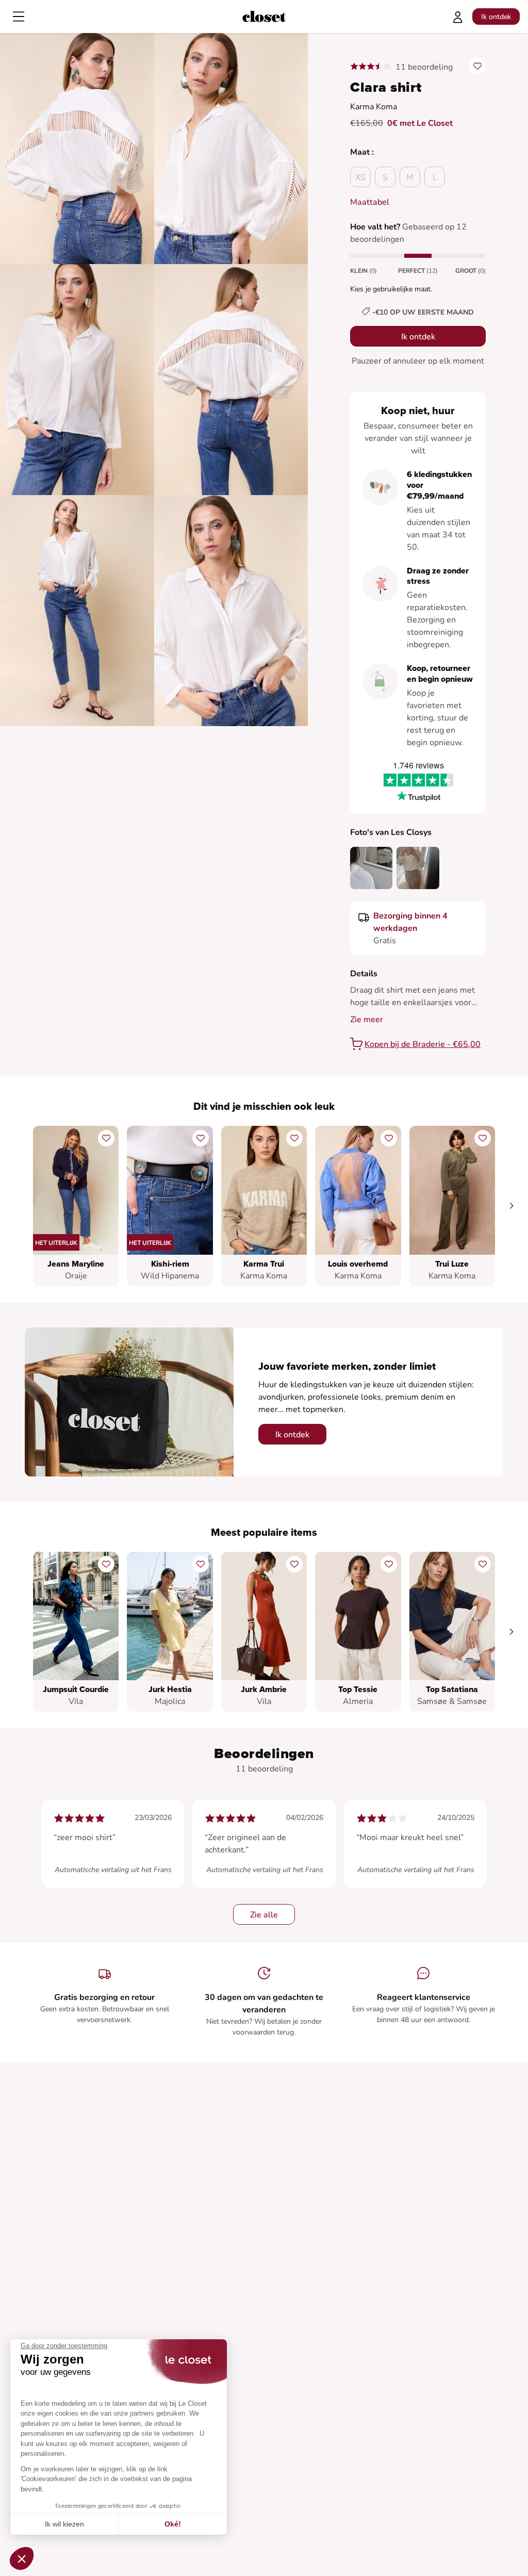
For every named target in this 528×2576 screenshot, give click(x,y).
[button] (22, 2558)
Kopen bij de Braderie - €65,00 (423, 1044)
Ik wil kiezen (64, 2524)
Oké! (173, 2524)
